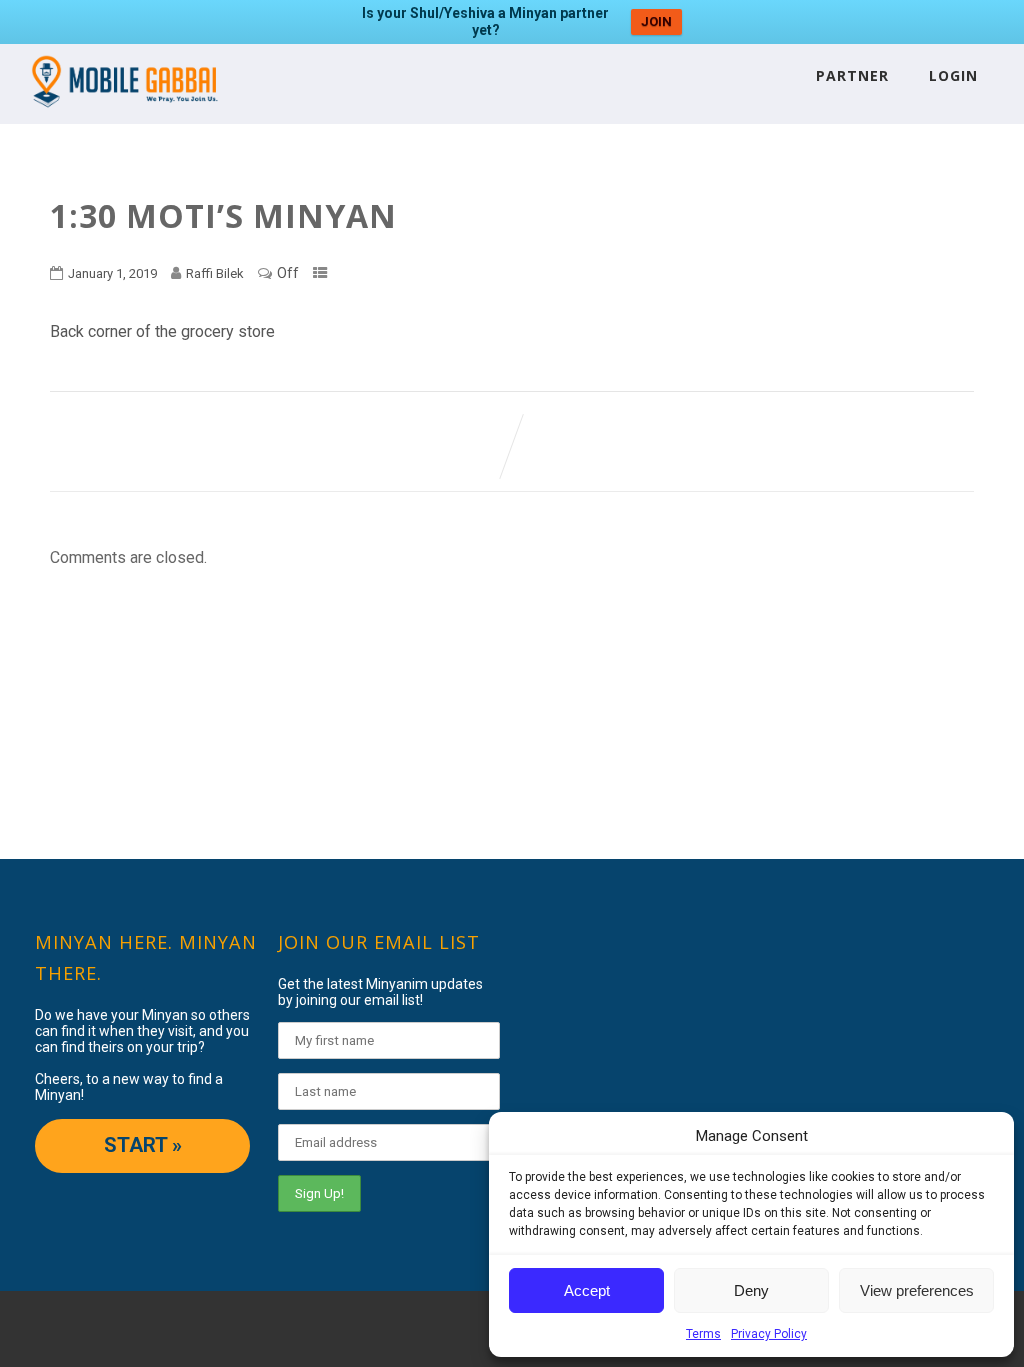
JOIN (656, 21)
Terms (703, 1334)
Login (953, 75)
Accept (587, 1290)
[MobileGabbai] (123, 114)
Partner (852, 75)
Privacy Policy (769, 1334)
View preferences (917, 1290)
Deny (751, 1290)
